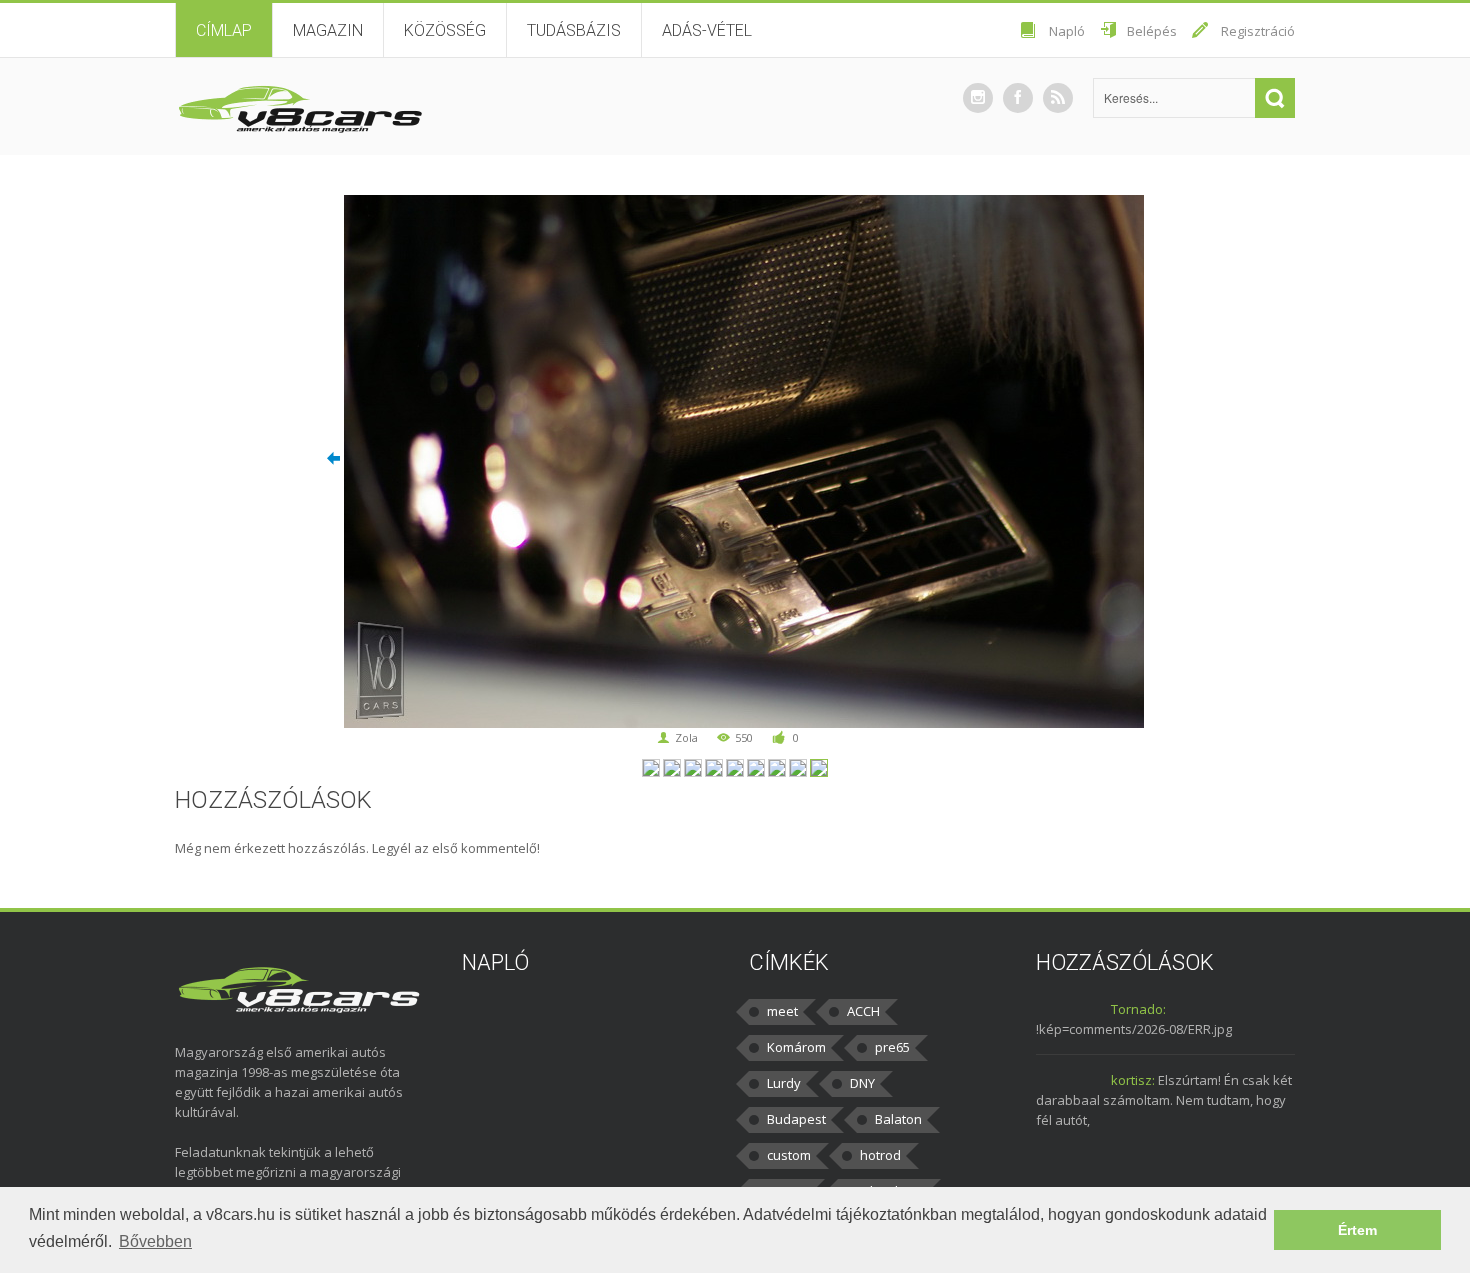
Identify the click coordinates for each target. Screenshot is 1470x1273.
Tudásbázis (574, 30)
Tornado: (1138, 1009)
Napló (1067, 31)
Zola (686, 737)
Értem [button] (1357, 1230)
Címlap (224, 30)
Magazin (328, 30)
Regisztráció (1258, 31)
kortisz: (1133, 1080)
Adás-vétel (707, 30)
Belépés (1152, 31)
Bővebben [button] (155, 1241)
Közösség (445, 30)
